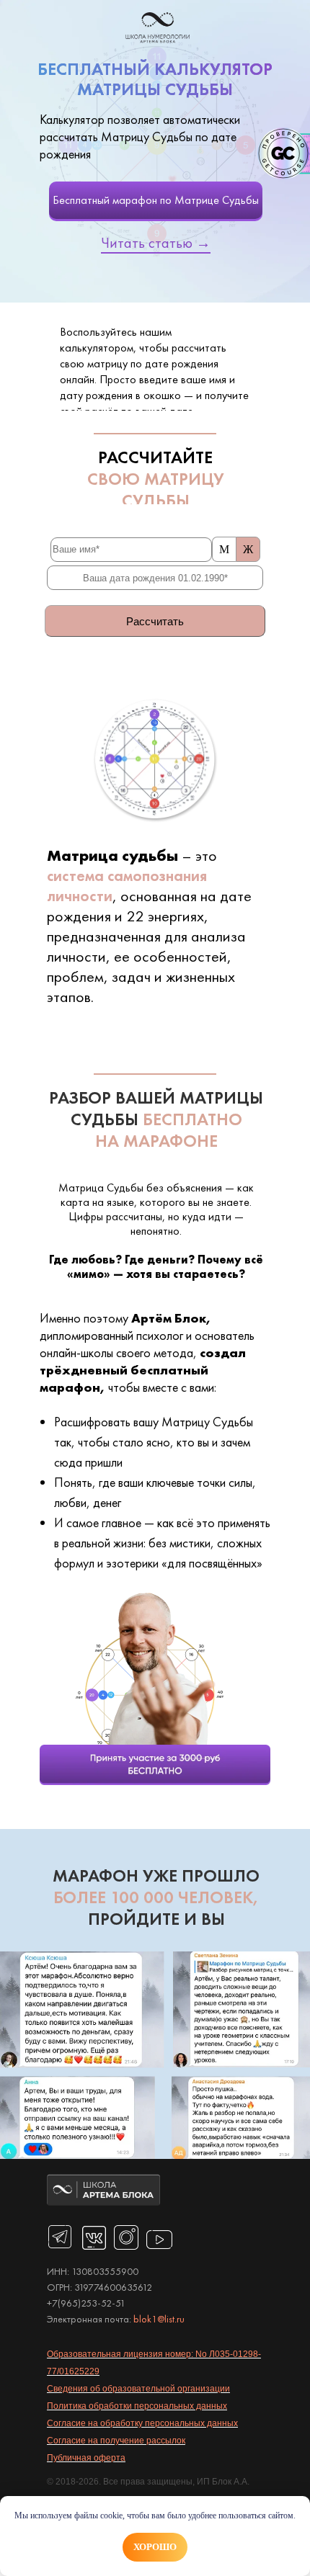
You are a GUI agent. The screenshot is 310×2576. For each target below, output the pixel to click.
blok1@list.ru (159, 2319)
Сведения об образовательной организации (138, 2389)
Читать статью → (156, 243)
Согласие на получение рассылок (116, 2441)
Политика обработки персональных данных (137, 2406)
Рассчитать (155, 621)
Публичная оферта (86, 2458)
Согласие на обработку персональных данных (142, 2423)
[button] (155, 1765)
